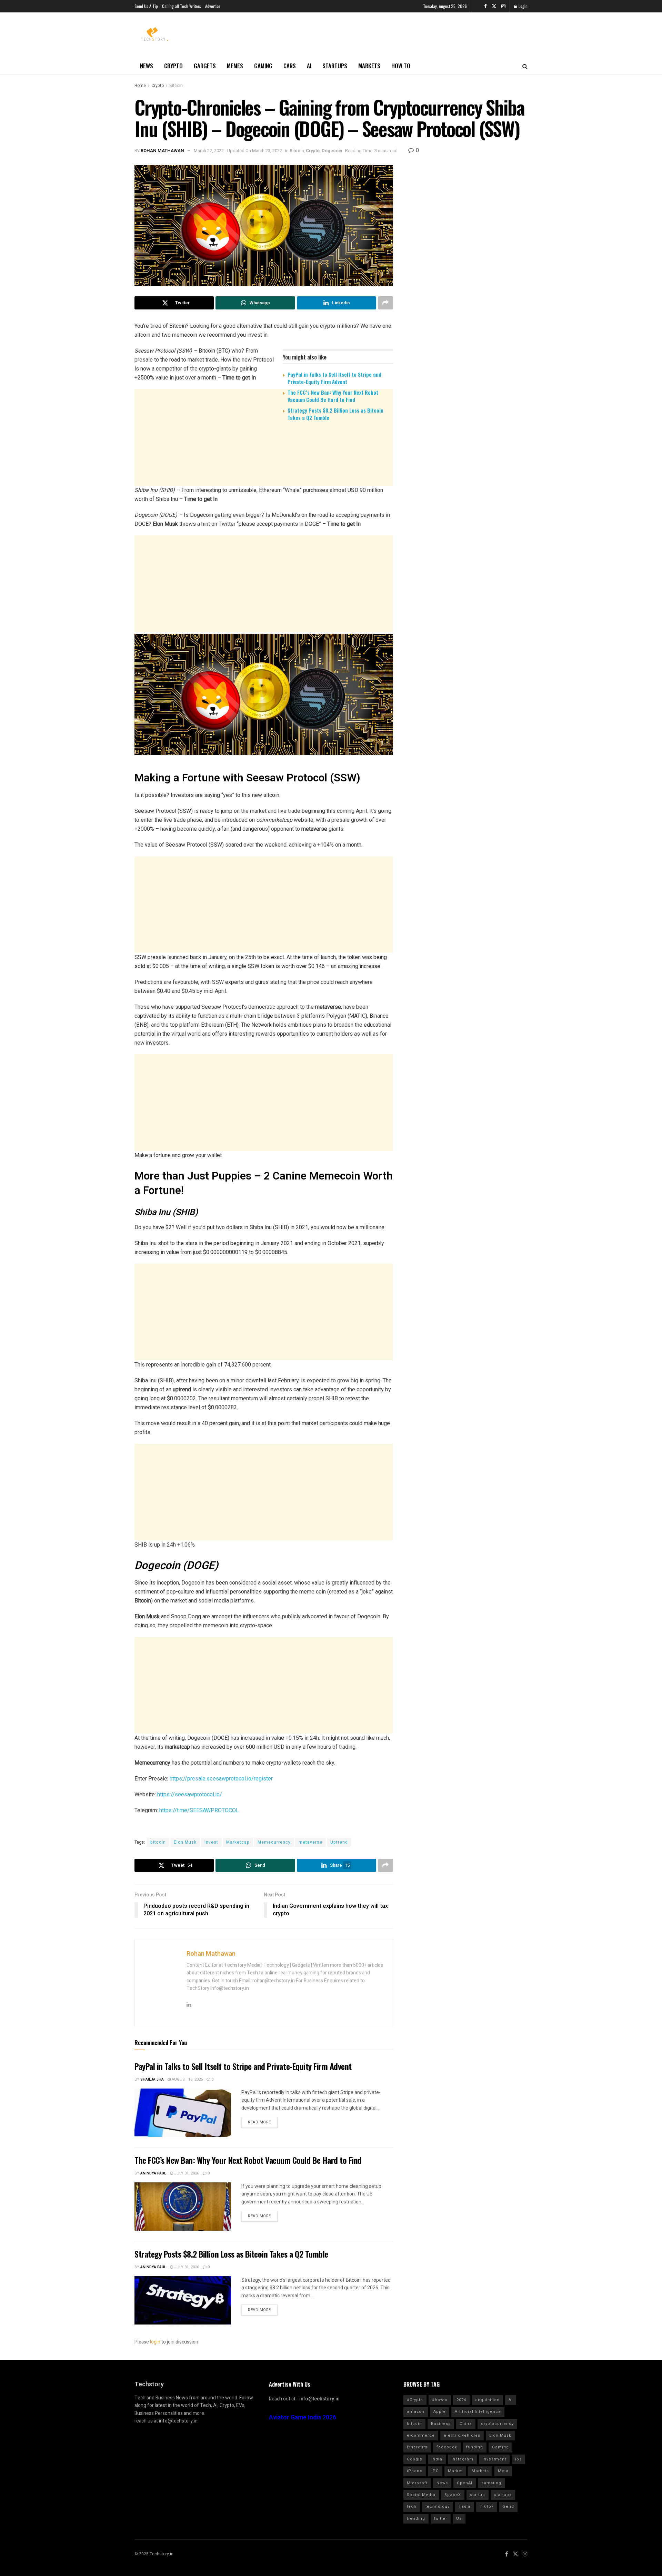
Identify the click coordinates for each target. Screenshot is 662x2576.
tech (412, 2506)
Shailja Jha (152, 2079)
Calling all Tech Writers (182, 6)
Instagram (462, 2459)
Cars (290, 66)
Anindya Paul (153, 2173)
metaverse (310, 1842)
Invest (211, 1842)
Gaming (263, 66)
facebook (447, 2447)
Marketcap (238, 1842)
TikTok (487, 2506)
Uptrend (339, 1842)
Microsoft (417, 2483)
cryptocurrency (497, 2424)
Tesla (465, 2506)
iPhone (415, 2471)
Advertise (213, 6)
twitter (441, 2519)
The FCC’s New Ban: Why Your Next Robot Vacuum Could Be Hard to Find (333, 396)
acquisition (487, 2400)
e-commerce (421, 2435)
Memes (235, 66)
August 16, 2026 (187, 2079)
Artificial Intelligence (478, 2412)
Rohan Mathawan (162, 151)
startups (503, 2495)
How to (401, 66)
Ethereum (417, 2447)
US (459, 2519)
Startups (335, 66)
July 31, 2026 (186, 2173)
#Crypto (415, 2400)
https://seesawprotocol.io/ (190, 1794)
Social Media (421, 2495)
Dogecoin (332, 151)
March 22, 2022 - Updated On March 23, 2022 (238, 151)
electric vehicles (462, 2435)
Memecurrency (274, 1842)
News (147, 66)
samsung (491, 2483)
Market (455, 2471)
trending (416, 2519)
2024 (461, 2400)
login (155, 2342)
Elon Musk (185, 1842)
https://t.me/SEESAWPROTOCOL (199, 1810)
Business (441, 2424)
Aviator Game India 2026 (303, 2417)
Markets (369, 66)
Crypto (173, 66)
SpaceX (453, 2495)
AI (309, 66)
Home (140, 86)
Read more (259, 2122)
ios (518, 2459)
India (437, 2459)
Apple (440, 2412)
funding (475, 2447)
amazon (416, 2412)
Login (523, 6)
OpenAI (465, 2483)
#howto (440, 2400)
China (466, 2424)
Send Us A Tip (146, 6)
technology (438, 2506)
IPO (435, 2471)
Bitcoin (176, 86)
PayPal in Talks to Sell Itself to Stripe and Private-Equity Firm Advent (334, 378)
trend (508, 2506)
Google (415, 2459)
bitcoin (158, 1842)
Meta (503, 2471)
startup (478, 2495)
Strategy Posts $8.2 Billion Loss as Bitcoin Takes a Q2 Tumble (335, 414)
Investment (494, 2459)
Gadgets (205, 66)
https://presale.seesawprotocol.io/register (221, 1779)
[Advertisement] (264, 480)
